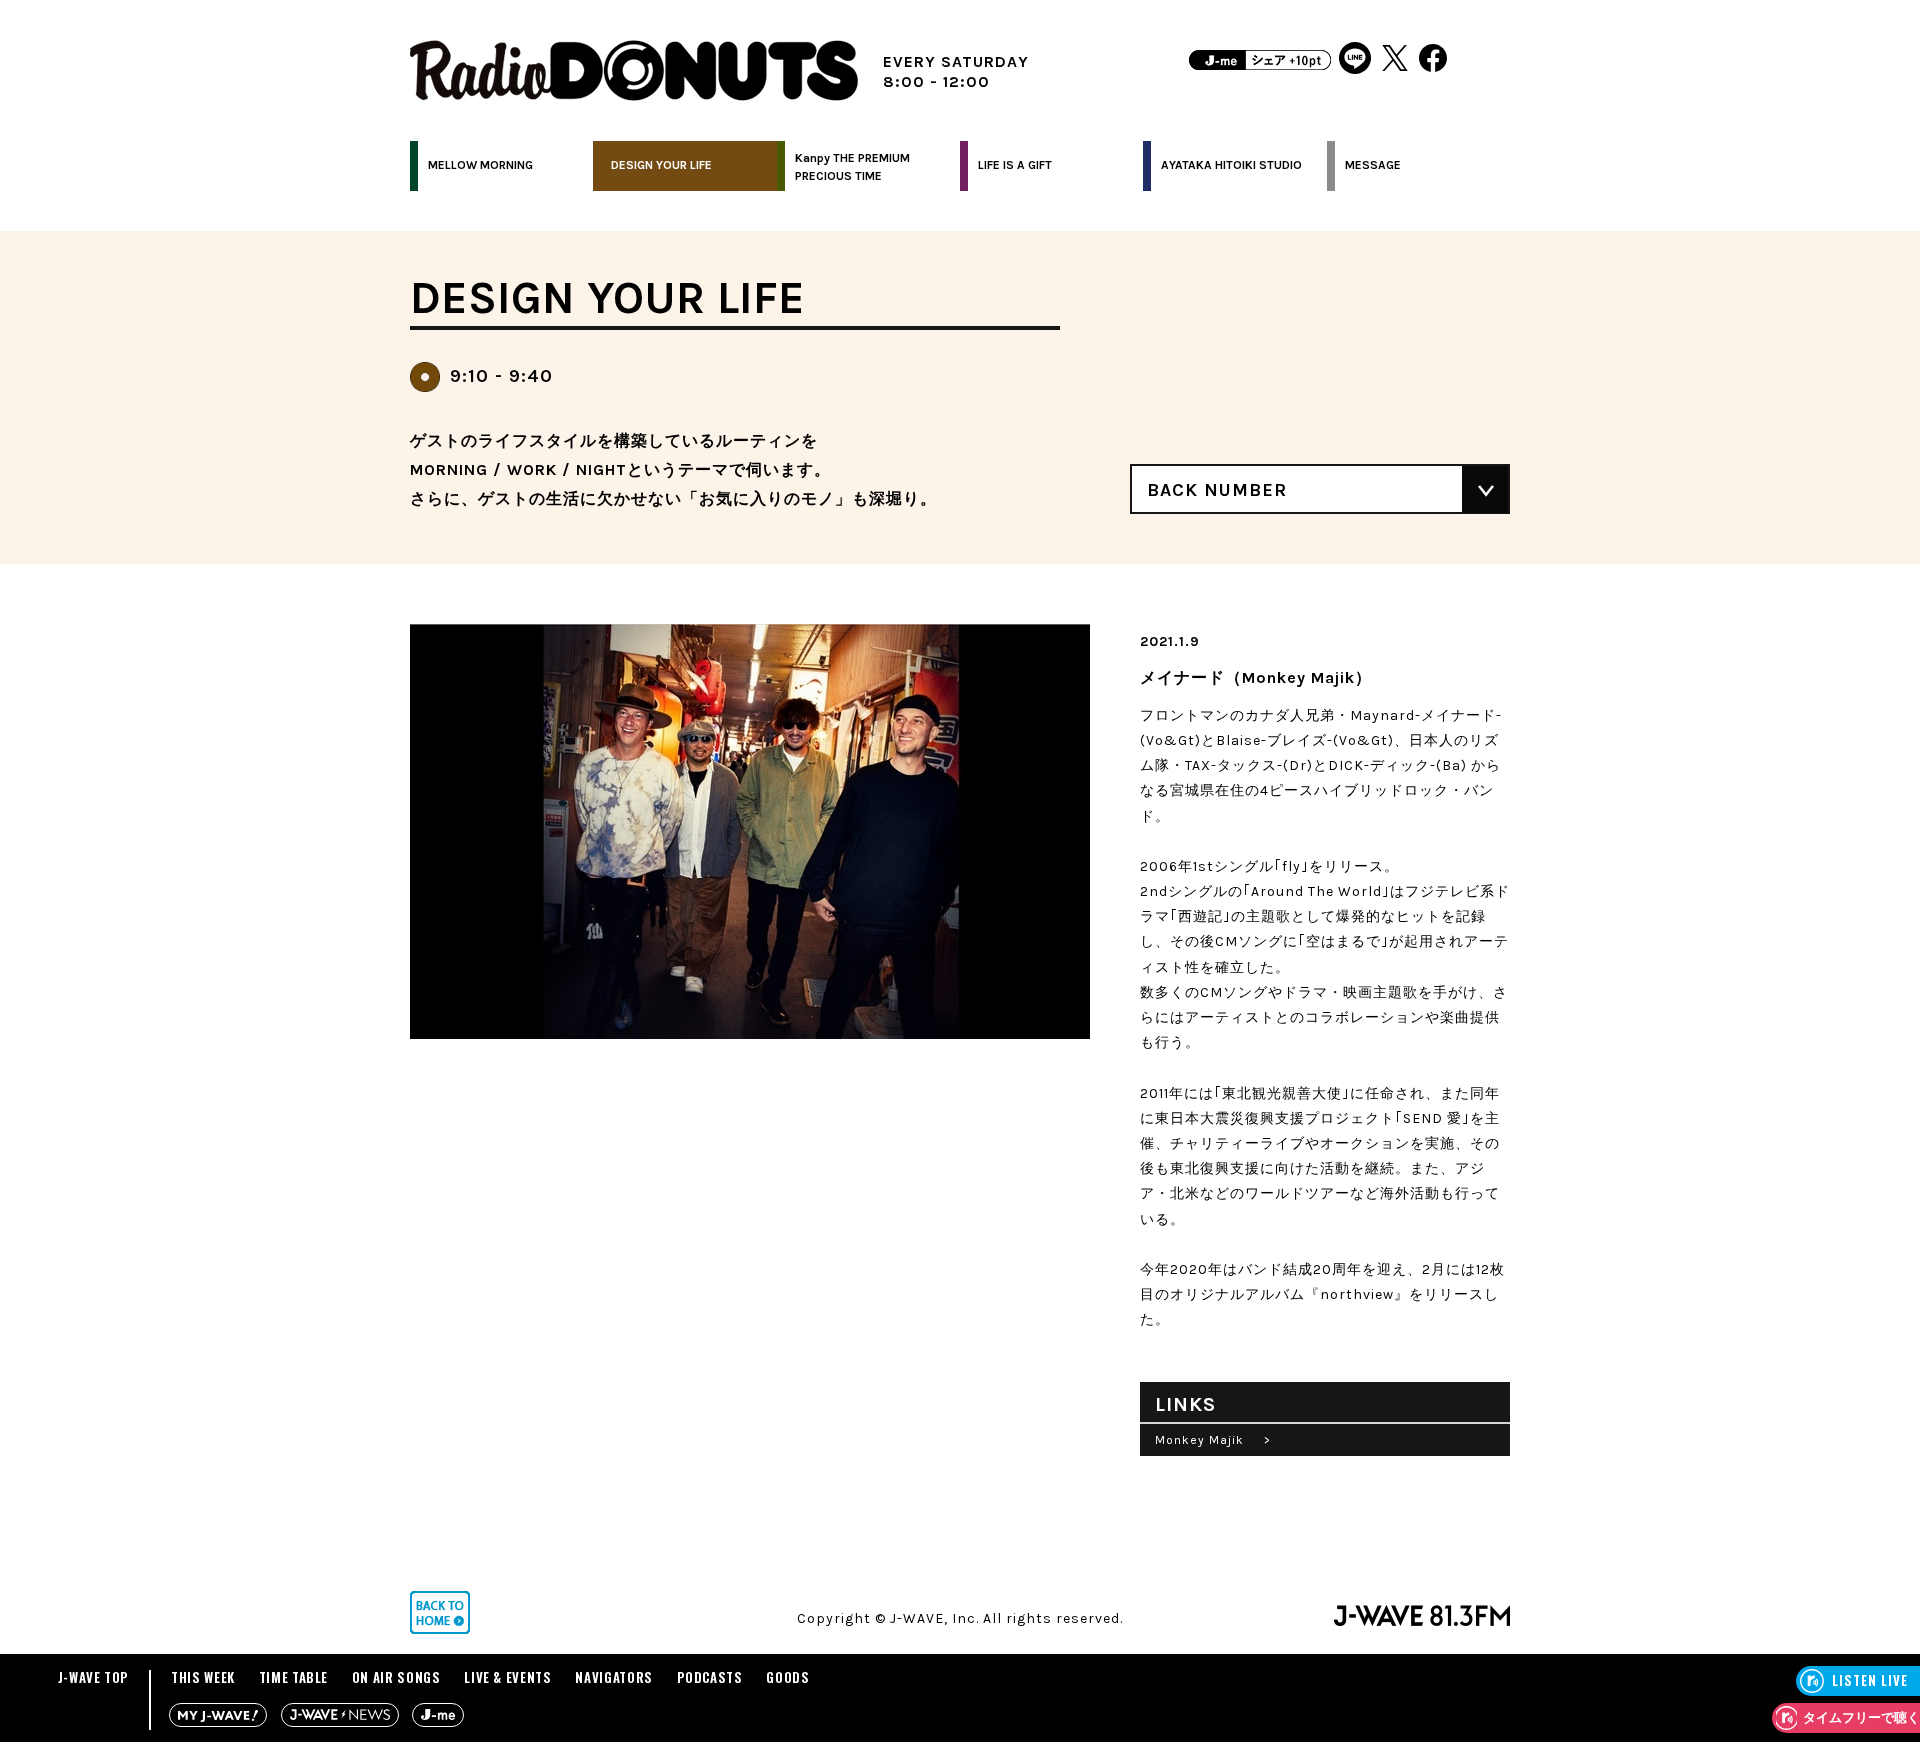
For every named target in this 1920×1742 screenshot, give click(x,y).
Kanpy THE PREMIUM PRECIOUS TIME (852, 167)
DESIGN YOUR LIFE (661, 165)
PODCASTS (710, 1677)
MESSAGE (1373, 165)
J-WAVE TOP (94, 1677)
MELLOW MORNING (480, 165)
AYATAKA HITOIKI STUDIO (1231, 165)
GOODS (787, 1677)
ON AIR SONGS (396, 1677)
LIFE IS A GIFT (1015, 165)
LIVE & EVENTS (507, 1677)
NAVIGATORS (614, 1677)
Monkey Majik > (1213, 1440)
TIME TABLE (294, 1677)
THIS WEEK (203, 1677)
